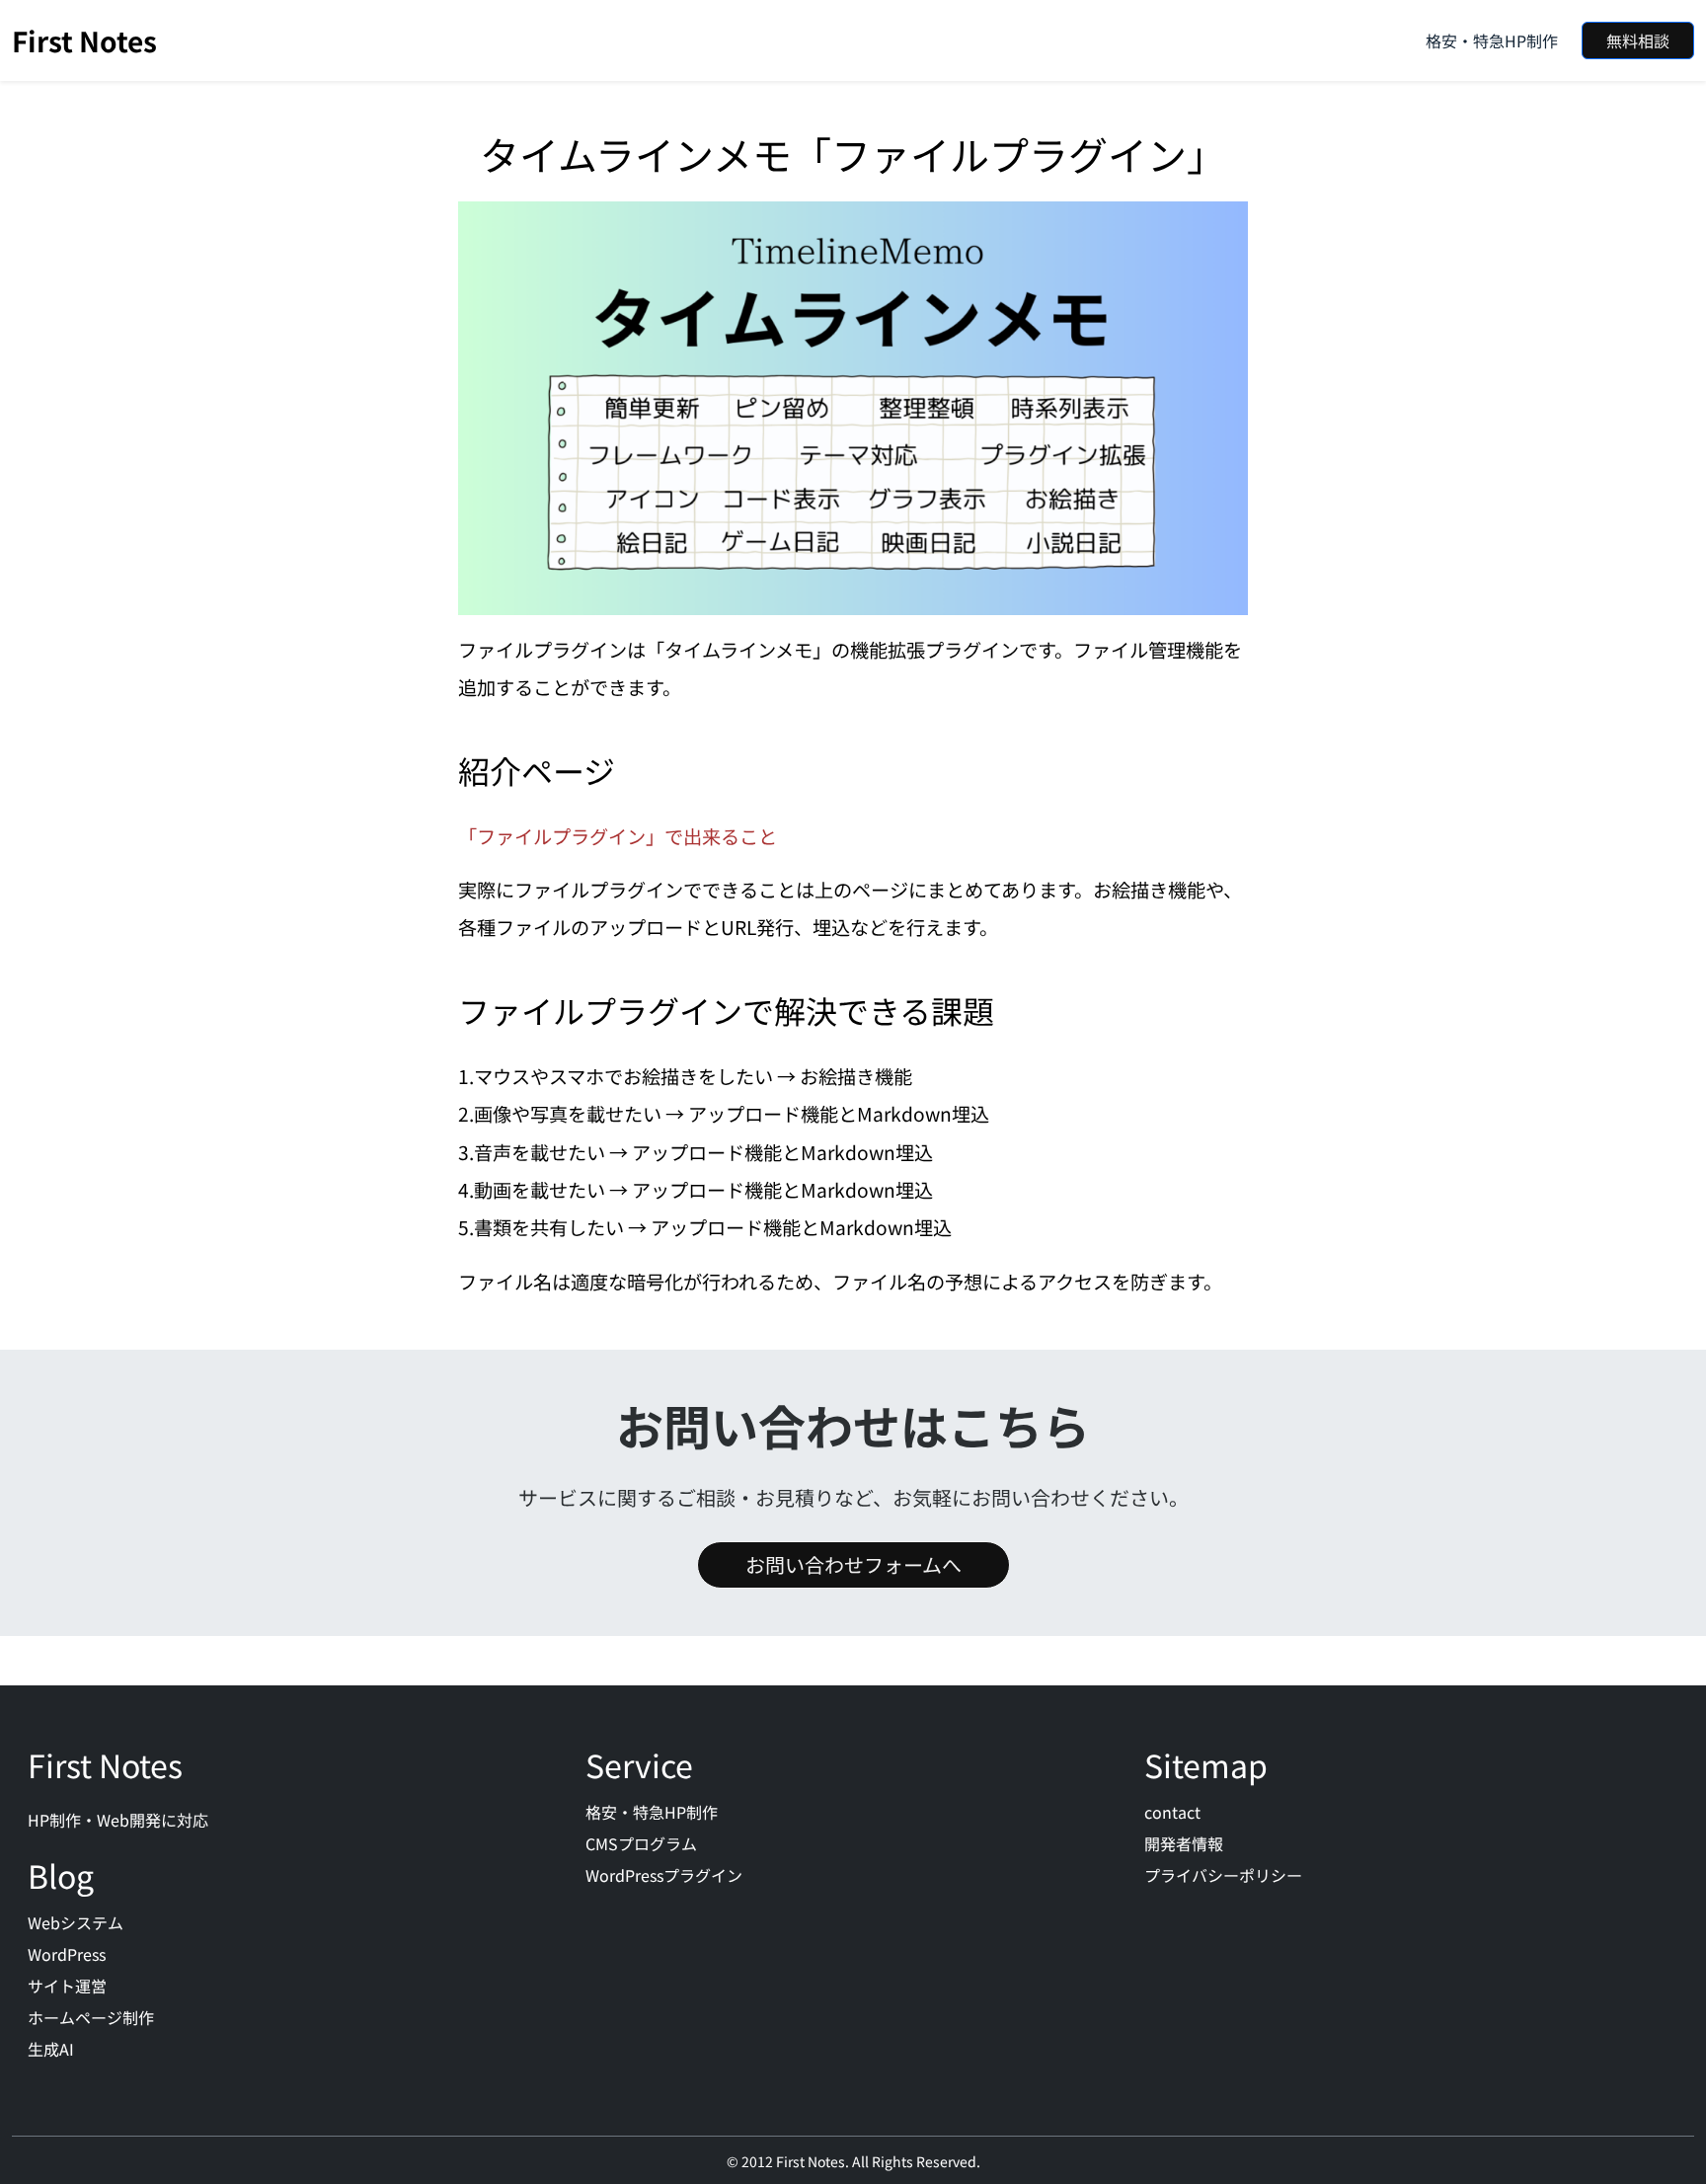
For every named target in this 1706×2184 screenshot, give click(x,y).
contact (1172, 1812)
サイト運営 (67, 1986)
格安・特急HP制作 (1492, 40)
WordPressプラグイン (664, 1875)
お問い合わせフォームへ (853, 1564)
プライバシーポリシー (1223, 1875)
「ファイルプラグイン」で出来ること (618, 836)
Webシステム (76, 1922)
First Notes (84, 40)
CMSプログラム (641, 1843)
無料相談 (1638, 40)
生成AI (51, 2049)
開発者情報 (1184, 1843)
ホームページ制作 (91, 2017)
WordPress (67, 1954)
